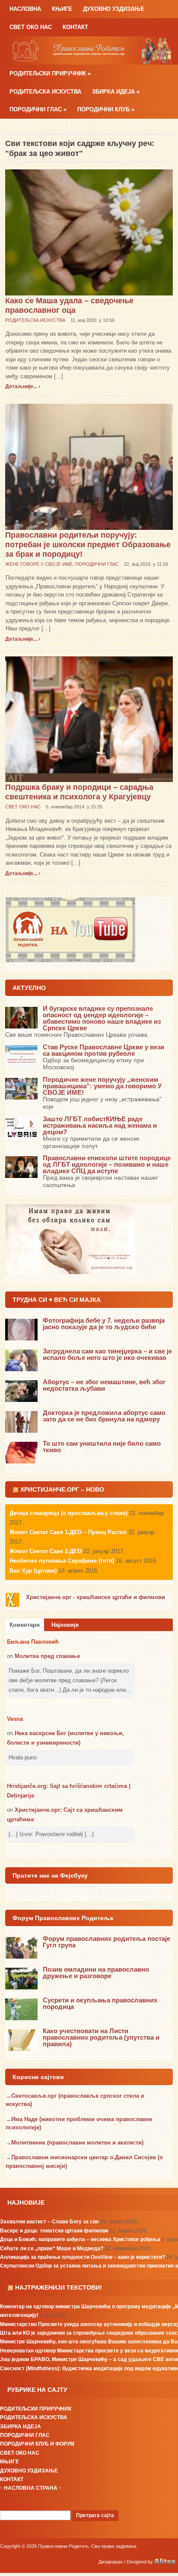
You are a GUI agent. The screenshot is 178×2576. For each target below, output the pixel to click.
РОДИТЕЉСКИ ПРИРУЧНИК (50, 73)
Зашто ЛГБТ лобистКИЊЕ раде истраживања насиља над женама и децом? (100, 1125)
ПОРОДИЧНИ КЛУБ (106, 109)
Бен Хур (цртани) (33, 1571)
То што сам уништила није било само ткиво (102, 1447)
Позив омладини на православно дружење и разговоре (96, 1973)
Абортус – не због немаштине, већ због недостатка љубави (104, 1385)
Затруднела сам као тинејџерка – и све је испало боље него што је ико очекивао (107, 1354)
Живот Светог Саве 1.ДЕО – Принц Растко (68, 1532)
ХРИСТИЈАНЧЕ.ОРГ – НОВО (62, 1489)
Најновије (65, 1625)
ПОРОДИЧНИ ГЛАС (38, 109)
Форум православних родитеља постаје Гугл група (106, 1942)
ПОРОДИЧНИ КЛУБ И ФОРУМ (37, 2444)
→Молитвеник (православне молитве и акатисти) (75, 2143)
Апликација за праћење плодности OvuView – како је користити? (83, 2257)
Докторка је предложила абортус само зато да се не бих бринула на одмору (104, 1416)
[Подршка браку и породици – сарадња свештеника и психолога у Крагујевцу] (89, 719)
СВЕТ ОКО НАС (31, 27)
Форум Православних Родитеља (63, 1918)
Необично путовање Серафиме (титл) (62, 1561)
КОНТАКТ (75, 27)
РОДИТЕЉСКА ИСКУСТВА (45, 92)
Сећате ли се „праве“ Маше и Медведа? (52, 2248)
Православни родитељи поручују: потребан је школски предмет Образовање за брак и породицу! (88, 545)
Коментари (25, 1625)
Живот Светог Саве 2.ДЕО (46, 1551)
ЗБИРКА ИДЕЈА (116, 92)
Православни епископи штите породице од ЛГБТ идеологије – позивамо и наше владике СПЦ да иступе (107, 1164)
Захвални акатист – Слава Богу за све (49, 2222)
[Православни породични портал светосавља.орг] (89, 50)
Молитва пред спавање (47, 1656)
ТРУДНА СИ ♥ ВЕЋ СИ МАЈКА (57, 1300)
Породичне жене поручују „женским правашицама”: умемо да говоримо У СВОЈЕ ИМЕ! (102, 1086)
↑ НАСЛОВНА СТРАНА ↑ (31, 2488)
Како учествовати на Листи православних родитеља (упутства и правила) (101, 2037)
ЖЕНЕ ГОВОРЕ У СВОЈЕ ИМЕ (39, 564)
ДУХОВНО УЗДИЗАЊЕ (114, 9)
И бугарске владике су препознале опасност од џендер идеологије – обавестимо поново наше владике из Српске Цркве (102, 1018)
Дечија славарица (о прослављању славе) (68, 1513)
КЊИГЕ (62, 9)
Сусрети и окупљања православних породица (100, 2003)
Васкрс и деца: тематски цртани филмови (54, 2231)
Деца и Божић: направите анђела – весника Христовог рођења (80, 2239)
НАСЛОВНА (25, 9)
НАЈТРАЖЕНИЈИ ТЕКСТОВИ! (59, 2287)
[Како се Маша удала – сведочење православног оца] (89, 232)
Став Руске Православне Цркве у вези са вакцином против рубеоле (103, 1050)
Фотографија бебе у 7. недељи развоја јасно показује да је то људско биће (104, 1324)
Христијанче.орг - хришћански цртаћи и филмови (95, 1597)
